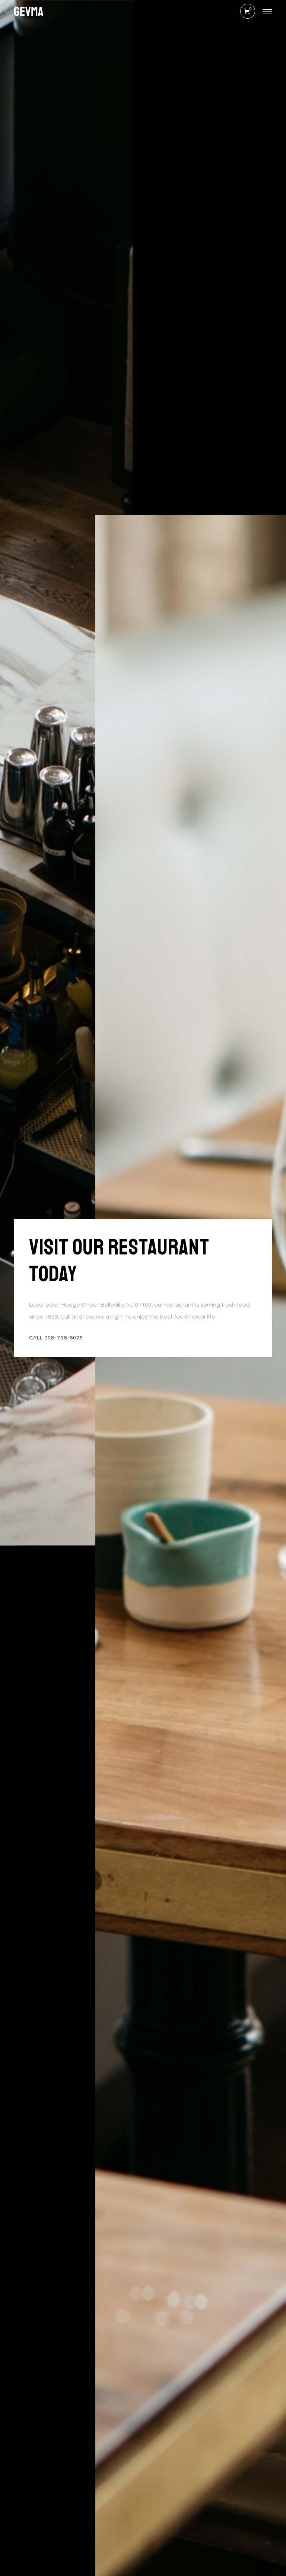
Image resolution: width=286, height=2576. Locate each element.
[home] (28, 11)
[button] (248, 11)
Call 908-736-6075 (56, 1338)
